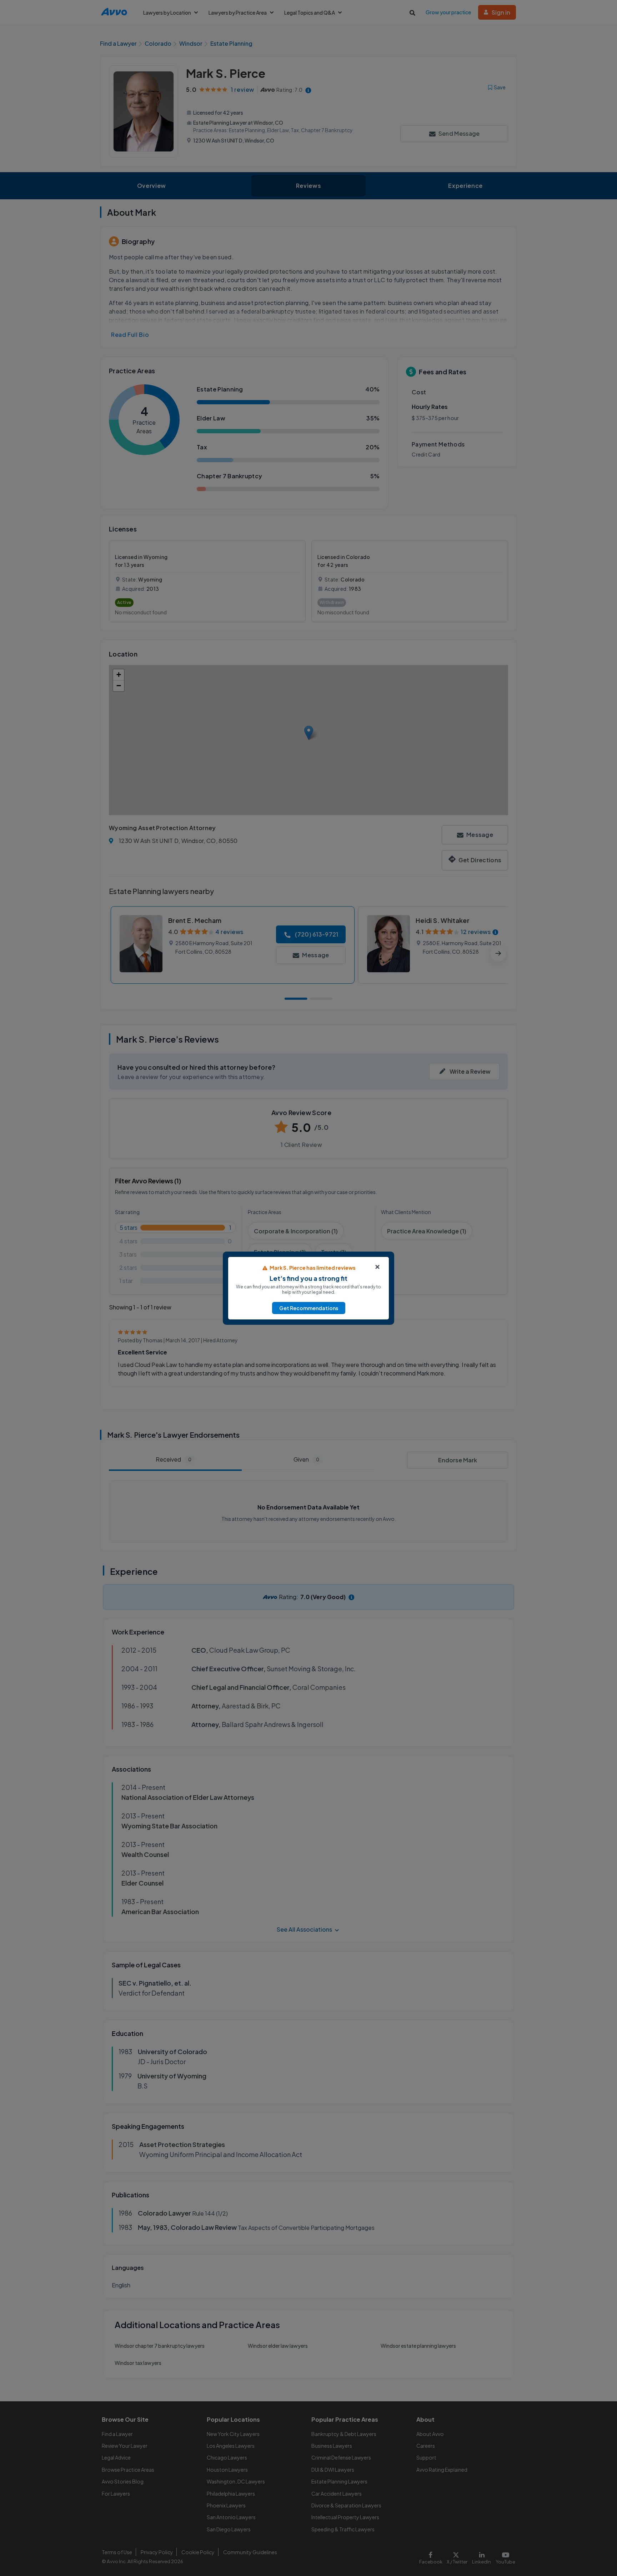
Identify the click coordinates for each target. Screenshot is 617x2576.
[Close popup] (377, 1267)
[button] (309, 1308)
